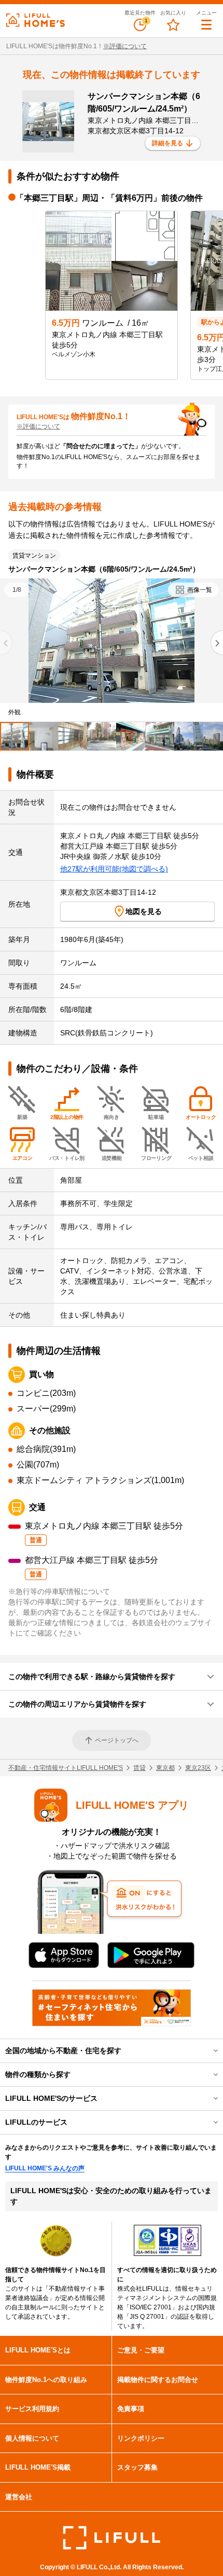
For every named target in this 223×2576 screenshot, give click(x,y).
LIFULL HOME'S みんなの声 (45, 2168)
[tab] (15, 736)
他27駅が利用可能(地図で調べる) (114, 869)
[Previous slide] (6, 643)
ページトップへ (117, 1740)
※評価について (125, 46)
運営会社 (19, 2497)
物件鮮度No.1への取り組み (46, 2380)
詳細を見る (168, 143)
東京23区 (198, 1768)
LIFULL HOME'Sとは (38, 2350)
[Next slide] (217, 643)
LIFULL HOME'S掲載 (38, 2467)
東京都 (165, 1768)
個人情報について (32, 2438)
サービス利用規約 (32, 2409)
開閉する (208, 2051)
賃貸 (140, 1768)
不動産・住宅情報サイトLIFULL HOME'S (66, 1768)
